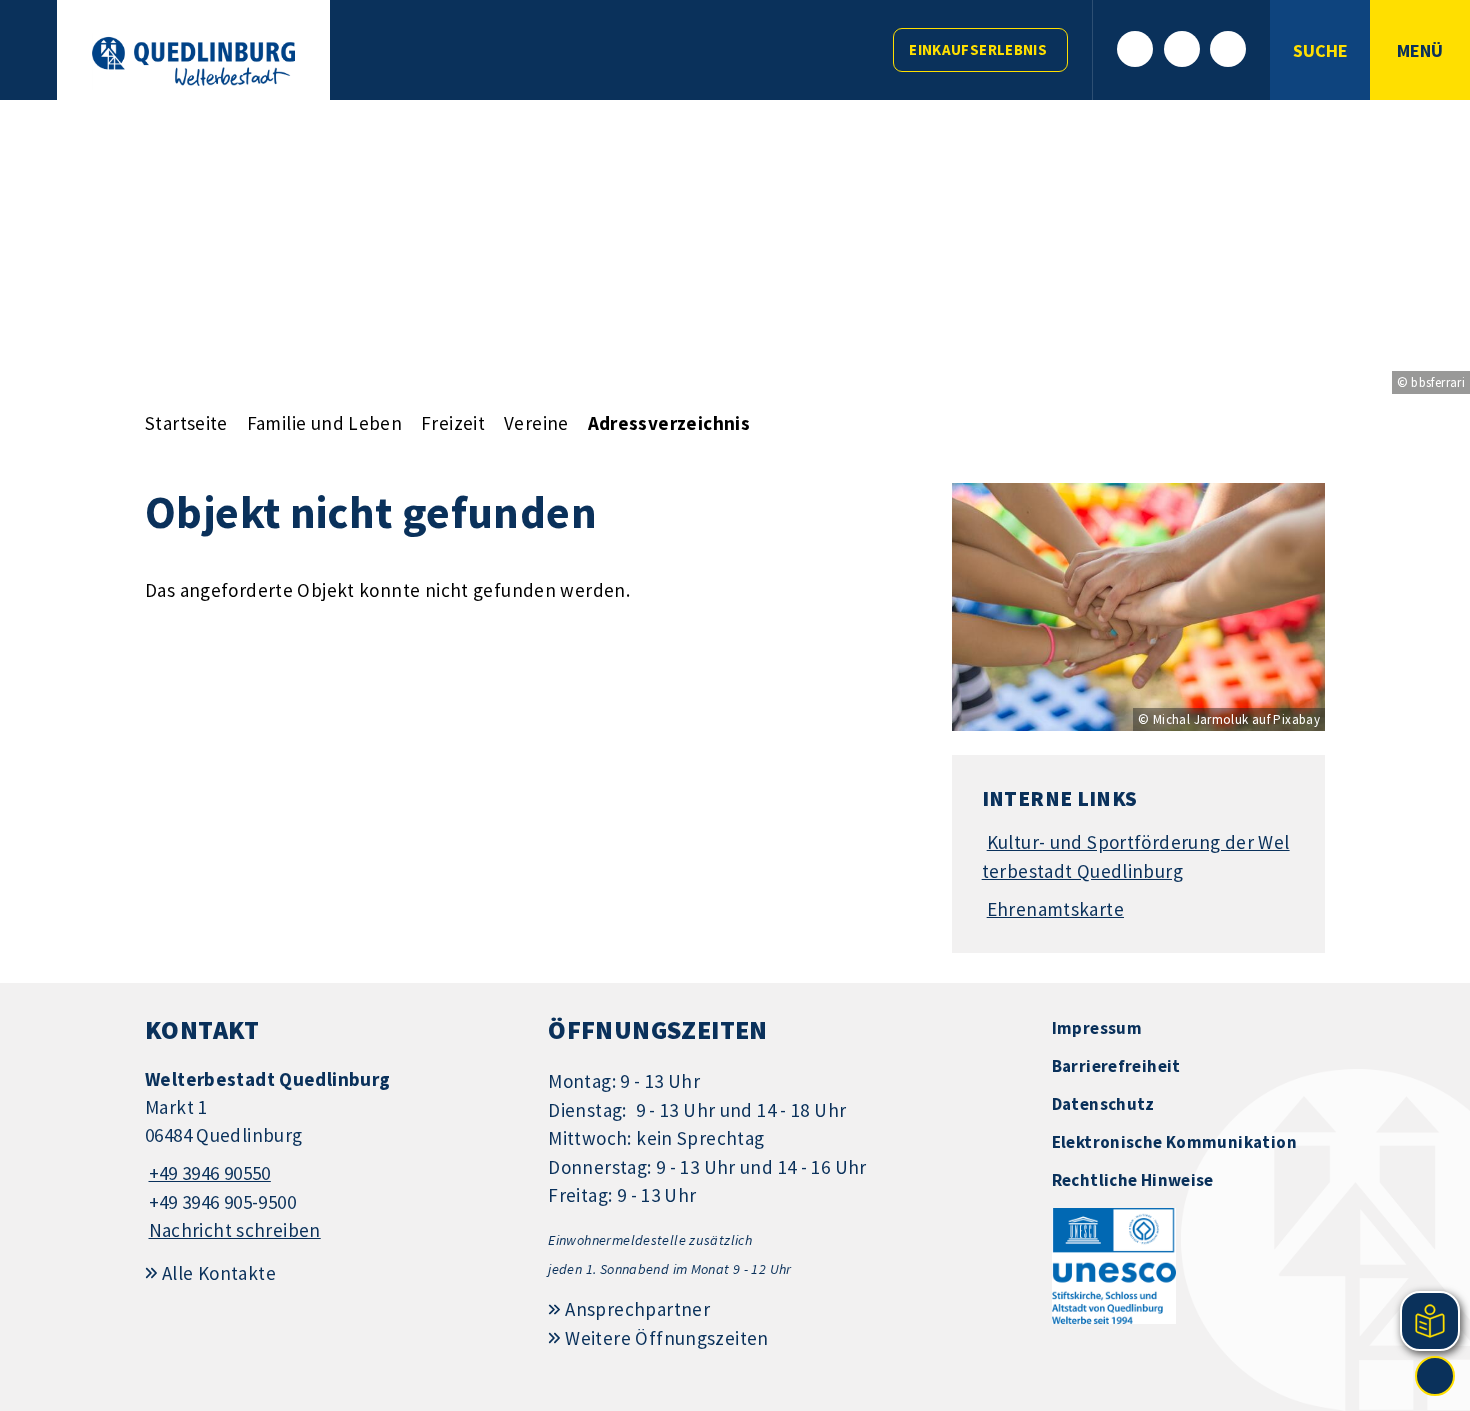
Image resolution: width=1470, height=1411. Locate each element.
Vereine (536, 423)
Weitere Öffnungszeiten (666, 1338)
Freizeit (453, 423)
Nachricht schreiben (235, 1230)
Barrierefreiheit (1116, 1066)
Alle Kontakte (219, 1273)
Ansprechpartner (637, 1309)
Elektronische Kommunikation (1174, 1142)
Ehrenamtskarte (1055, 909)
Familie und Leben (324, 423)
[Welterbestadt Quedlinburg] (331, 1155)
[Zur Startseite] (193, 61)
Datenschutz (1103, 1104)
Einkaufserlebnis (978, 49)
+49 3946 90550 (208, 1173)
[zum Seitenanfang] (1435, 1376)
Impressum (1097, 1028)
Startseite (186, 423)
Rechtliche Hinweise (1133, 1180)
